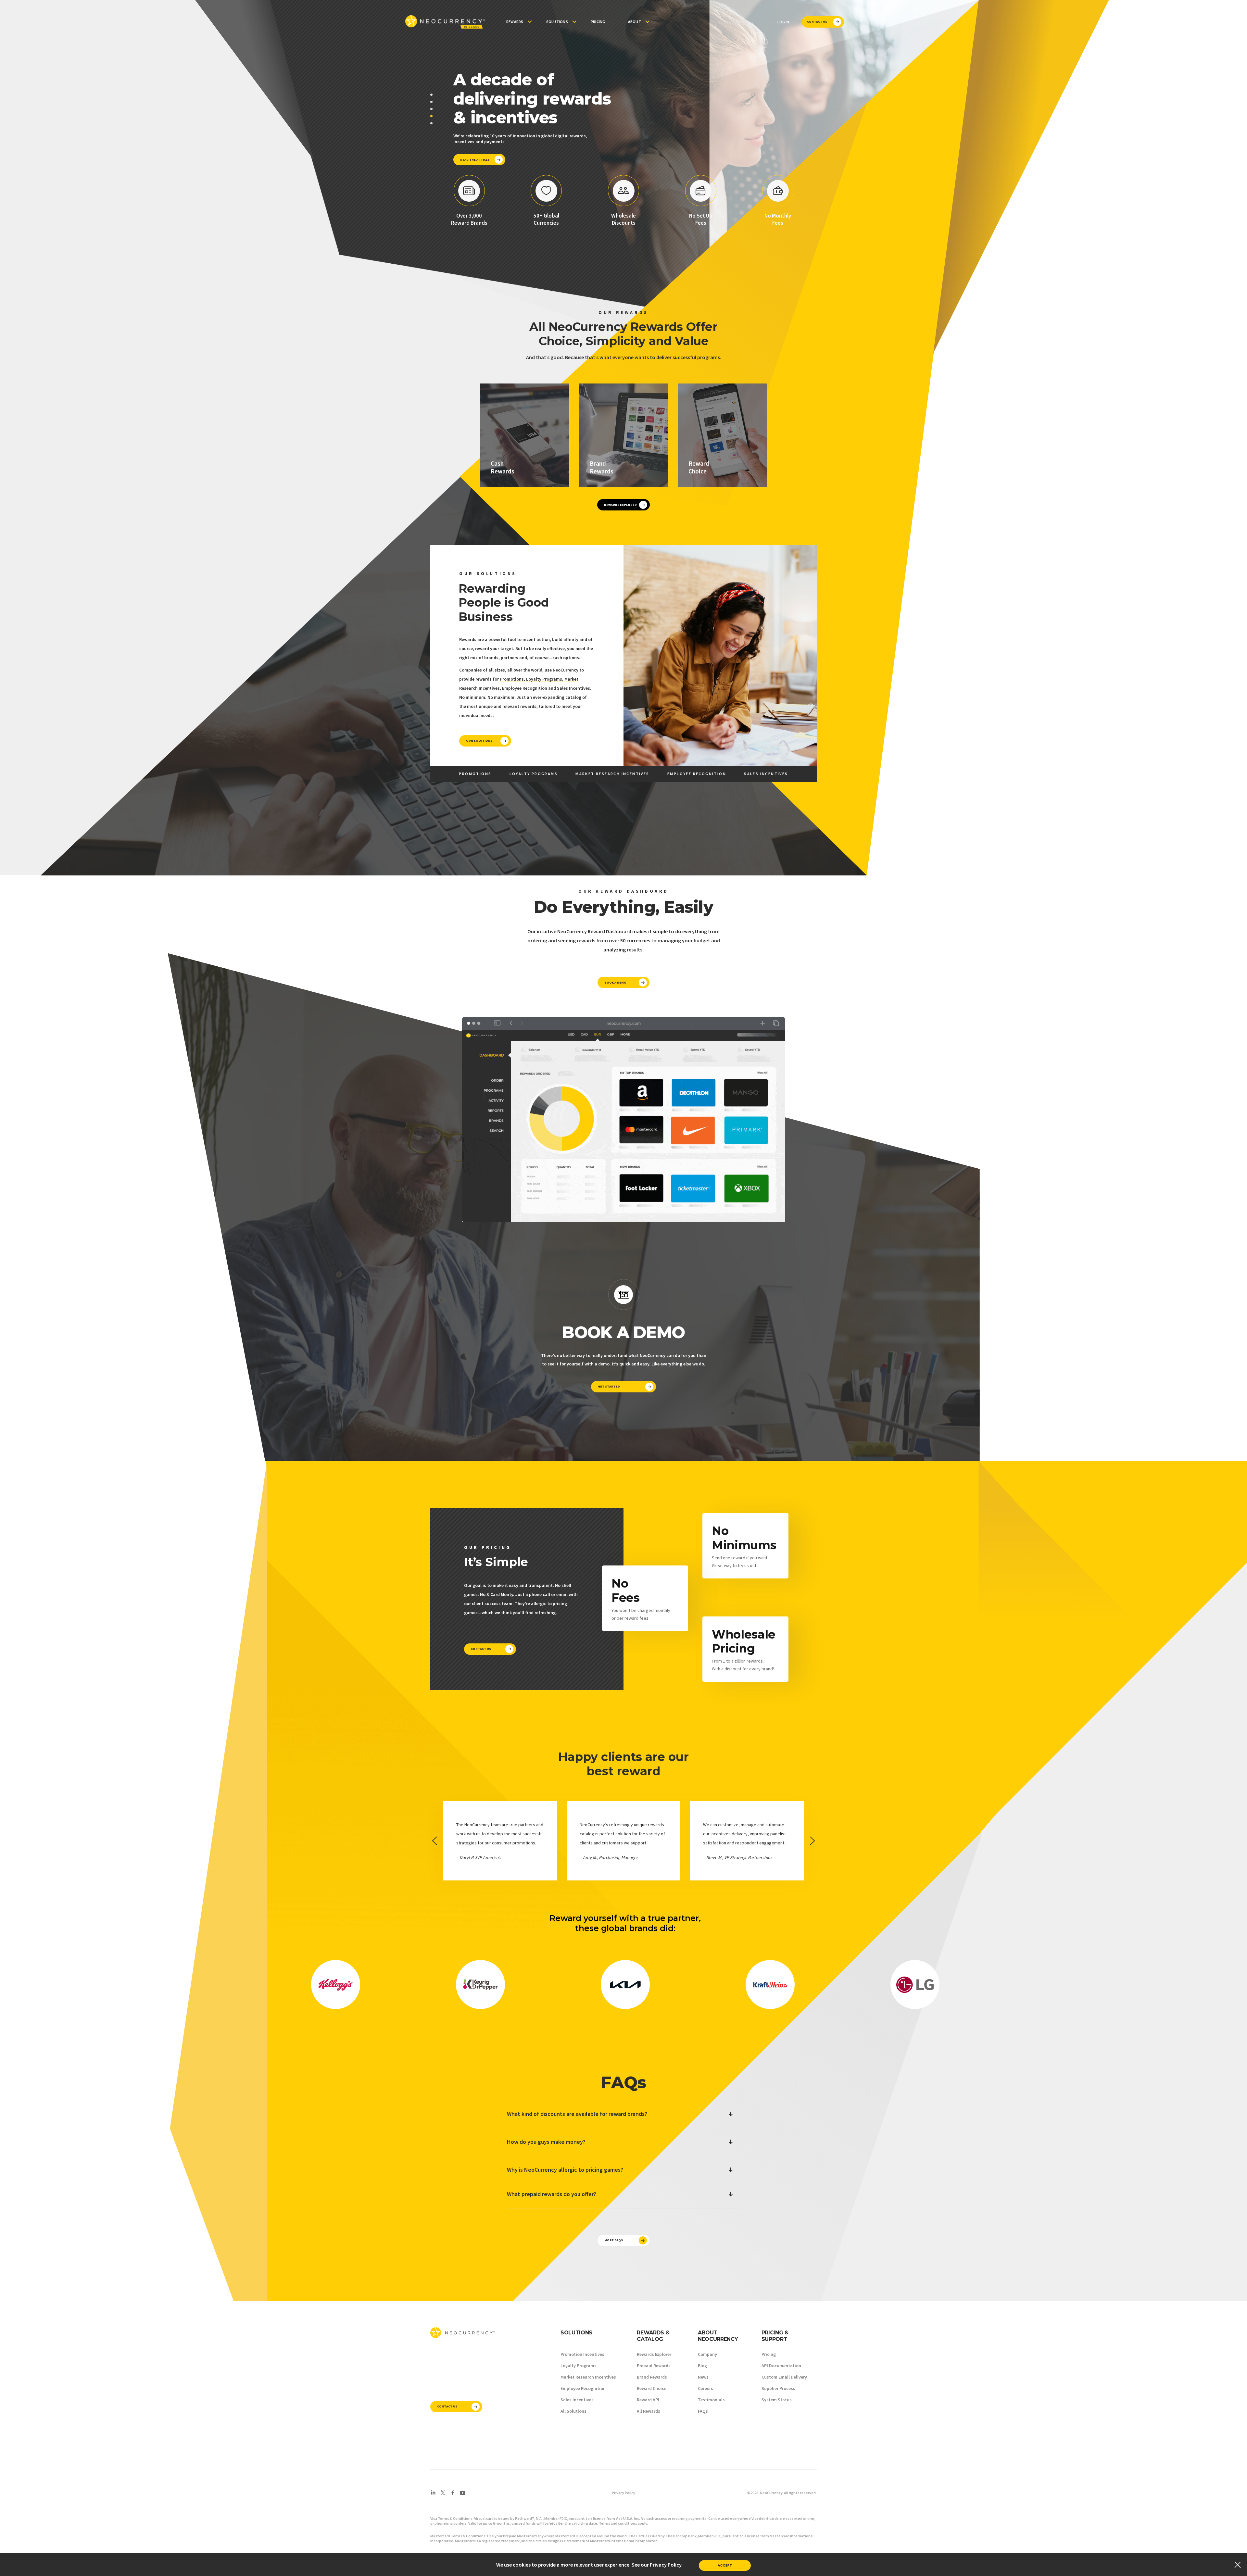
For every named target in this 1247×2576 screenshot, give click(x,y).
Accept (725, 2565)
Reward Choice (652, 2388)
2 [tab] (431, 102)
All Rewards (649, 2411)
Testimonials (711, 2400)
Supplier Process (778, 2388)
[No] (1237, 2565)
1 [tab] (431, 95)
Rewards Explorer (654, 2354)
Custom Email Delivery (784, 2377)
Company (707, 2354)
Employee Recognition (525, 688)
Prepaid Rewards (654, 2366)
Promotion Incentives (582, 2354)
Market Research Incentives (588, 2377)
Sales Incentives (573, 688)
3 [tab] (431, 109)
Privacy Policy (623, 2493)
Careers (705, 2388)
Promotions (512, 679)
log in (783, 22)
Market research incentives (612, 774)
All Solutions (573, 2411)
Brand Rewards (652, 2377)
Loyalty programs (534, 774)
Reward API (648, 2400)
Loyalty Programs (544, 679)
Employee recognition (697, 774)
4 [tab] (431, 116)
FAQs (703, 2411)
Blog (702, 2366)
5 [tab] (431, 123)
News (703, 2377)
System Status (777, 2400)
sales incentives (766, 774)
